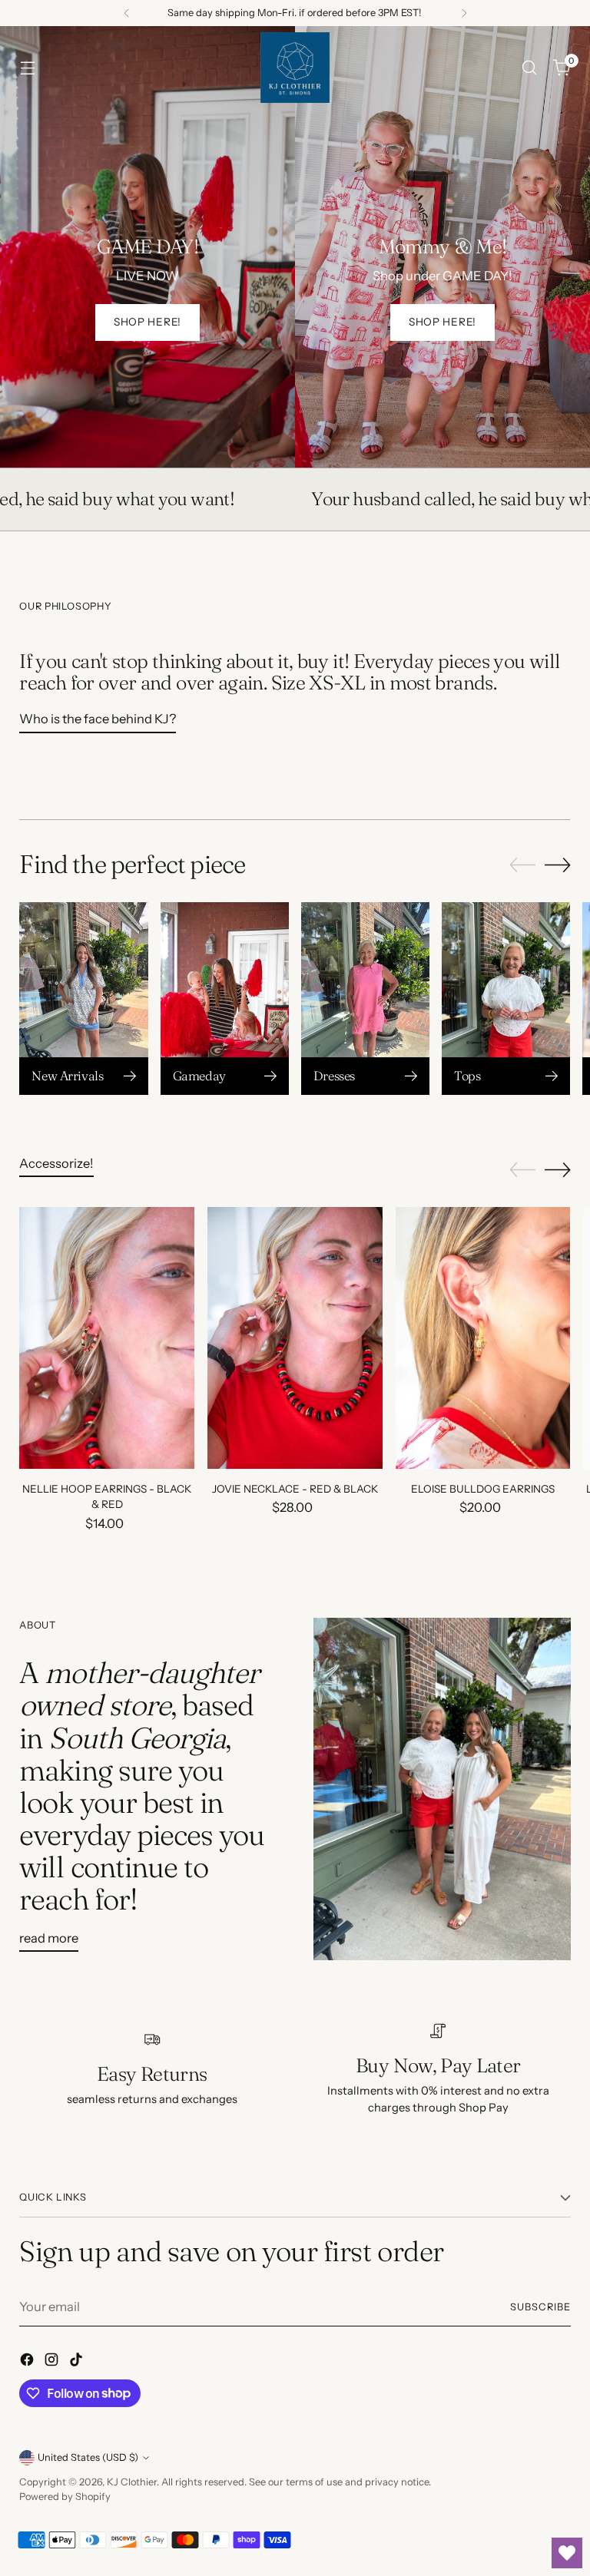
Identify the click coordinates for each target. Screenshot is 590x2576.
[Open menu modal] (27, 68)
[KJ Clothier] (295, 68)
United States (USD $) (88, 2457)
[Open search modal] (530, 68)
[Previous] (127, 13)
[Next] (464, 13)
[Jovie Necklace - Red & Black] (295, 1338)
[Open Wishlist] (567, 2553)
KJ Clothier (132, 2482)
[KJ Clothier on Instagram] (53, 2362)
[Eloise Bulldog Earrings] (483, 1338)
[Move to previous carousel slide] (522, 865)
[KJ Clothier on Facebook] (28, 2362)
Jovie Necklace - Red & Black (295, 1489)
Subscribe (540, 2307)
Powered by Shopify (65, 2497)
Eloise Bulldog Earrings (483, 1489)
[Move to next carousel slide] (558, 865)
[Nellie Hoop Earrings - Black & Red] (107, 1338)
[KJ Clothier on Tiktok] (78, 2362)
